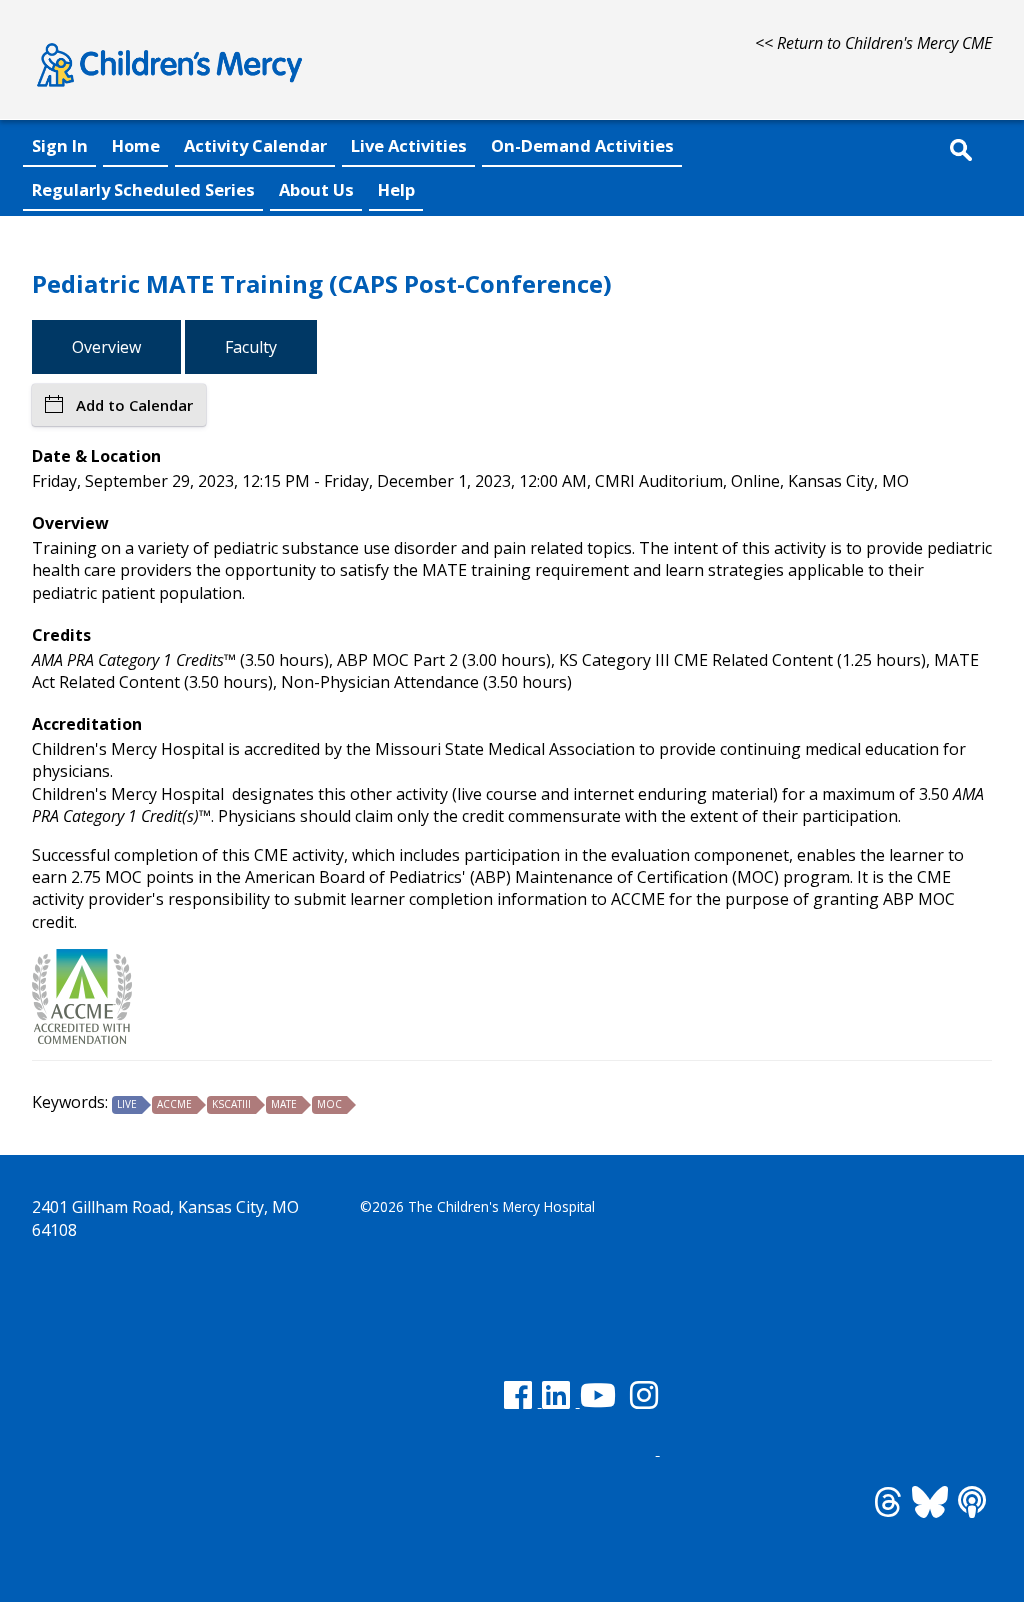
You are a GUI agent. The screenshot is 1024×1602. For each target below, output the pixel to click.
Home (136, 145)
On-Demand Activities (582, 145)
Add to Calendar (134, 405)
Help (396, 189)
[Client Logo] (169, 90)
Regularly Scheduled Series (143, 189)
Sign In (60, 145)
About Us (316, 189)
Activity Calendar (255, 145)
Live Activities (409, 145)
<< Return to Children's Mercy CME (873, 43)
